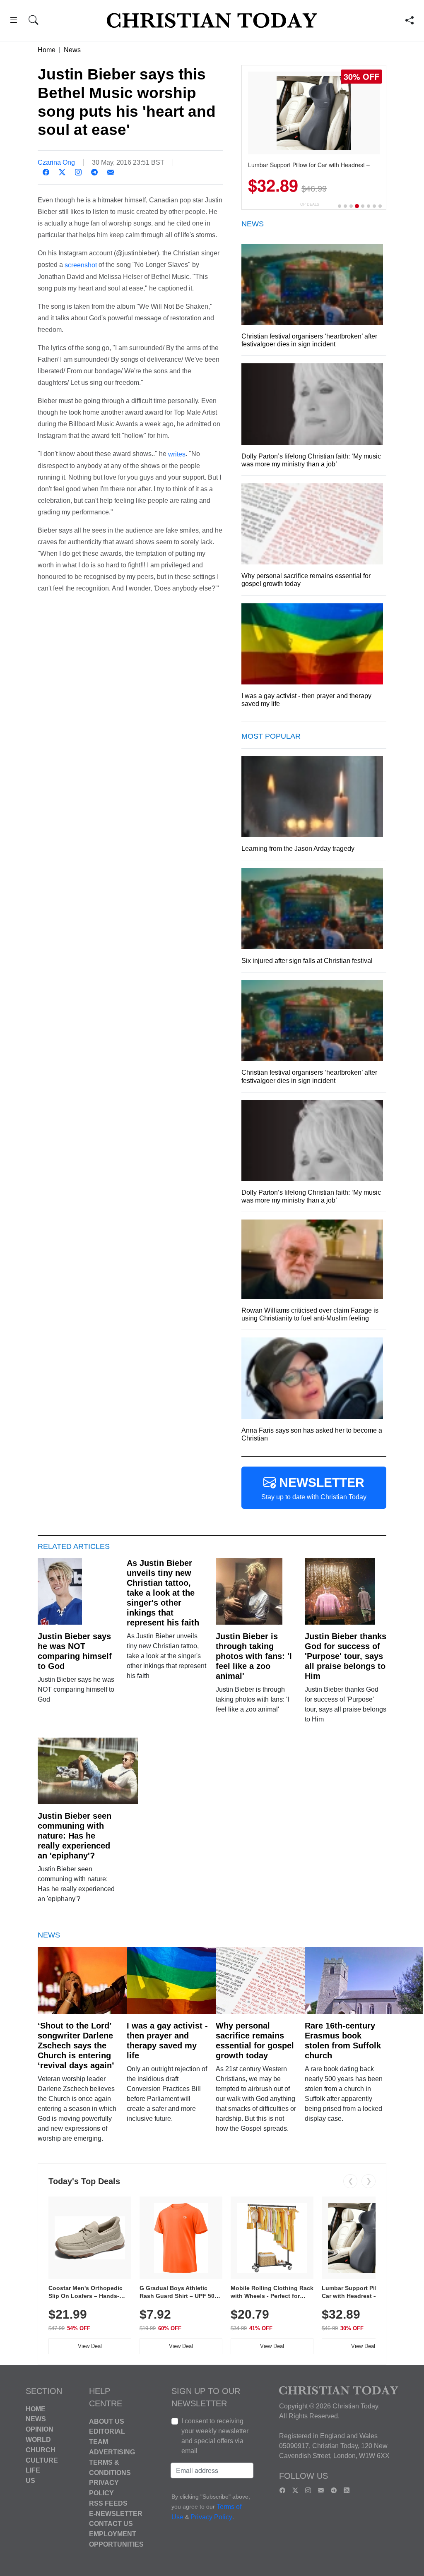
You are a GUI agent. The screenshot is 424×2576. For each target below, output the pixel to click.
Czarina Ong (56, 162)
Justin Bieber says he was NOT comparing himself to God (75, 1651)
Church (41, 2450)
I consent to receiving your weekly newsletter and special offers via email (215, 2436)
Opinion (40, 2429)
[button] (13, 21)
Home (47, 50)
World (38, 2440)
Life (33, 2470)
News (72, 50)
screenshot (81, 265)
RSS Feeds (108, 2503)
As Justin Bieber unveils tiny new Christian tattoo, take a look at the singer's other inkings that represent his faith (163, 1593)
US (30, 2481)
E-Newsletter (116, 2513)
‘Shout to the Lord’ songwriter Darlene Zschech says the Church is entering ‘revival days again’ (76, 2045)
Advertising (112, 2452)
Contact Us (111, 2524)
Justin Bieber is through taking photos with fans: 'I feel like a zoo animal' (254, 1656)
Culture (42, 2460)
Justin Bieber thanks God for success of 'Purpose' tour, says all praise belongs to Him (346, 1656)
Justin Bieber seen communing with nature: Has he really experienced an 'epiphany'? (75, 1836)
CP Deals (310, 204)
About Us (107, 2421)
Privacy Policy (211, 2517)
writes (177, 454)
